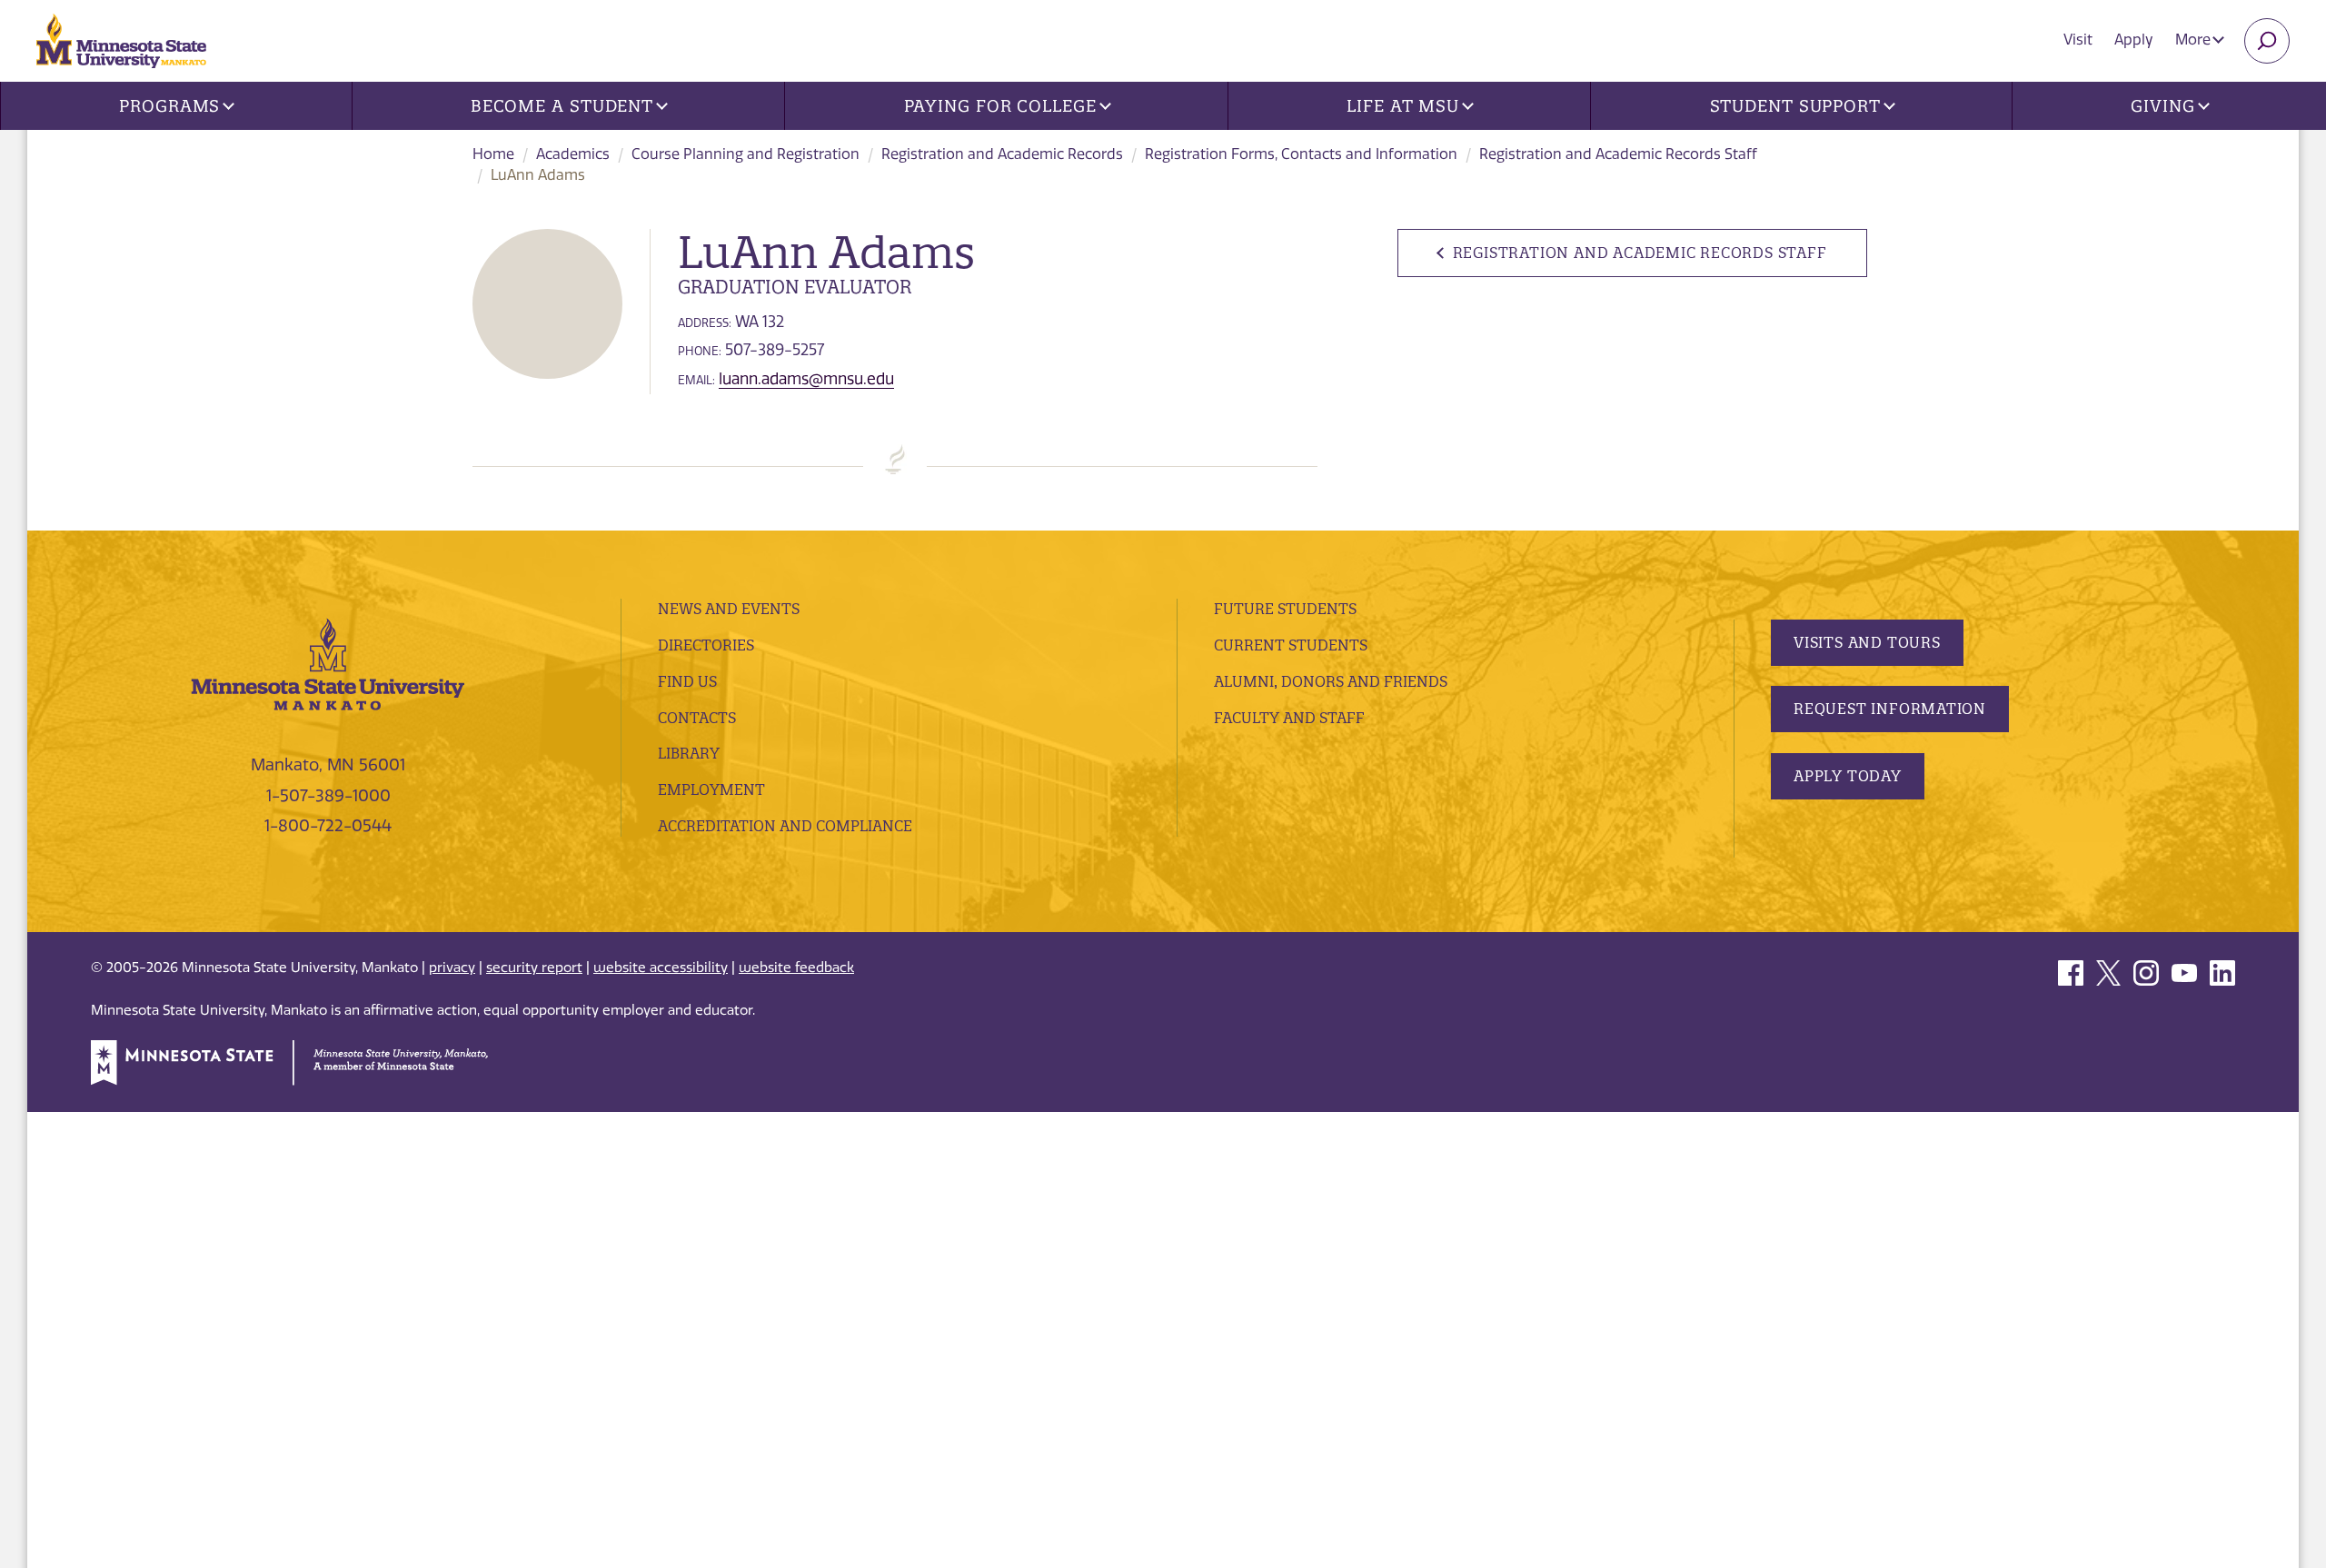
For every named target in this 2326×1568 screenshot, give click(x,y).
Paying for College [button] (1000, 106)
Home (493, 154)
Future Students (1285, 609)
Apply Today (1848, 776)
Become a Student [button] (562, 106)
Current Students (1291, 645)
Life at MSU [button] (1403, 106)
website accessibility (661, 968)
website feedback (796, 968)
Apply (2134, 40)
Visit (2078, 40)
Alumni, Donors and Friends (1331, 681)
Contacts (697, 718)
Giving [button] (2162, 106)
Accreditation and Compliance (785, 826)
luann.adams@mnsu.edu (806, 379)
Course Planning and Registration (746, 154)
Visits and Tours (1867, 642)
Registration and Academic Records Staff (1618, 154)
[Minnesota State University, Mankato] (328, 663)
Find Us (687, 681)
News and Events (729, 609)
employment (711, 789)
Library (689, 753)
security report (534, 968)
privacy (452, 968)
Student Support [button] (1796, 106)
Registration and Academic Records (1002, 154)
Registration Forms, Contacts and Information (1301, 154)
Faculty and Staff (1289, 718)
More (2195, 40)
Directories (706, 645)
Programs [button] (169, 106)
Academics (573, 154)
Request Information (1890, 709)
